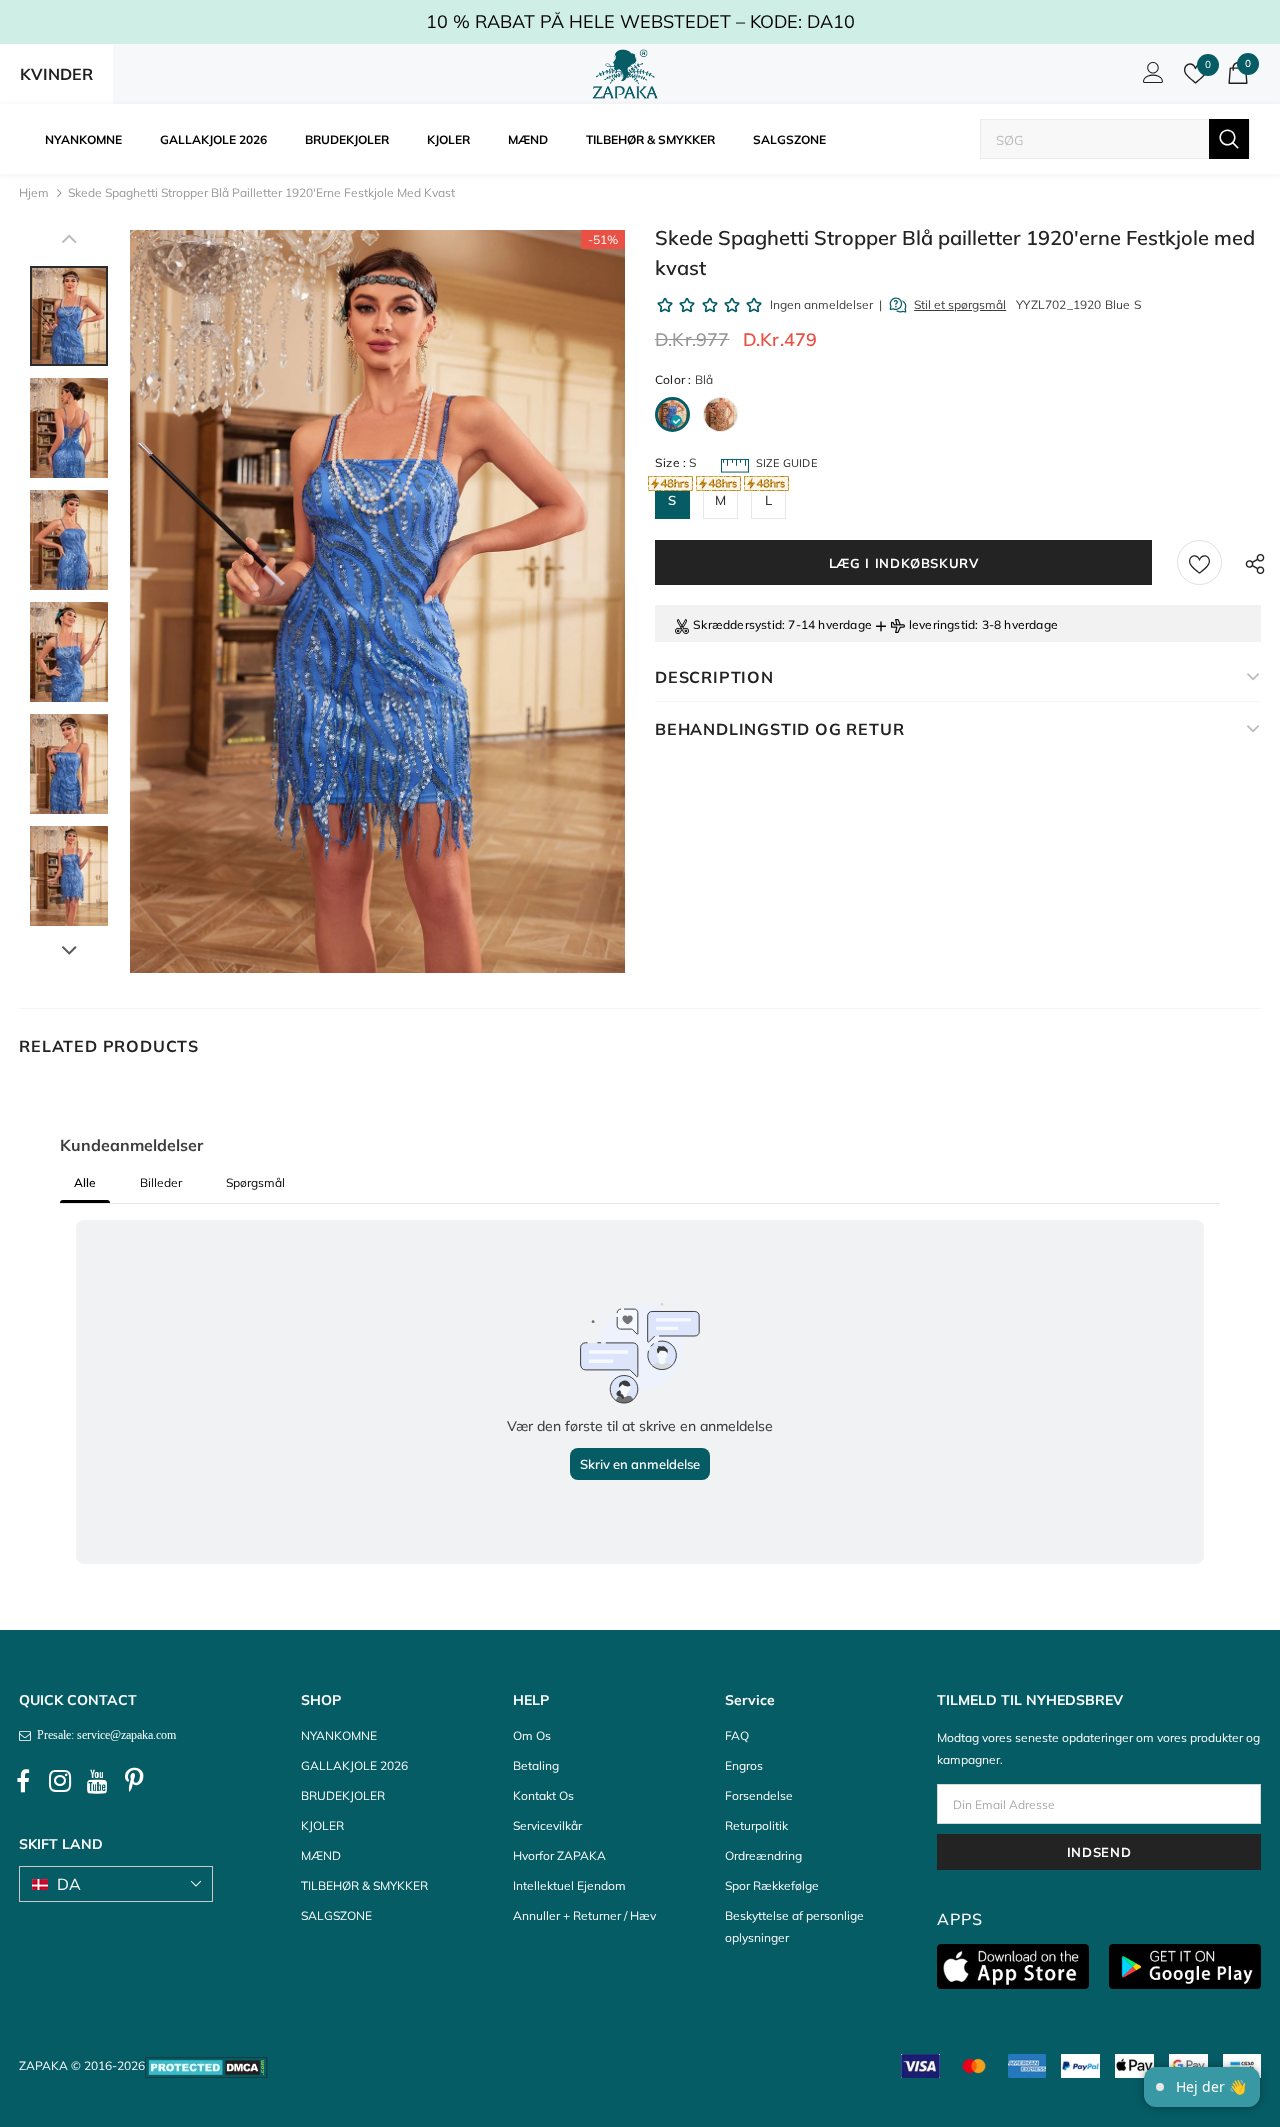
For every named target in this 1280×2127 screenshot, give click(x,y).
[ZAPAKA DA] (625, 74)
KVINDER (56, 74)
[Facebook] (23, 1781)
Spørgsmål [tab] (255, 1182)
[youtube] (97, 1781)
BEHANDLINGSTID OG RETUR (779, 729)
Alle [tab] (85, 1182)
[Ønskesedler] (1199, 562)
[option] (377, 601)
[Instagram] (60, 1781)
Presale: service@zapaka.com (103, 1735)
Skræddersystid (737, 624)
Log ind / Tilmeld (1150, 78)
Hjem (34, 192)
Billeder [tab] (161, 1182)
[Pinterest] (134, 1781)
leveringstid (942, 624)
